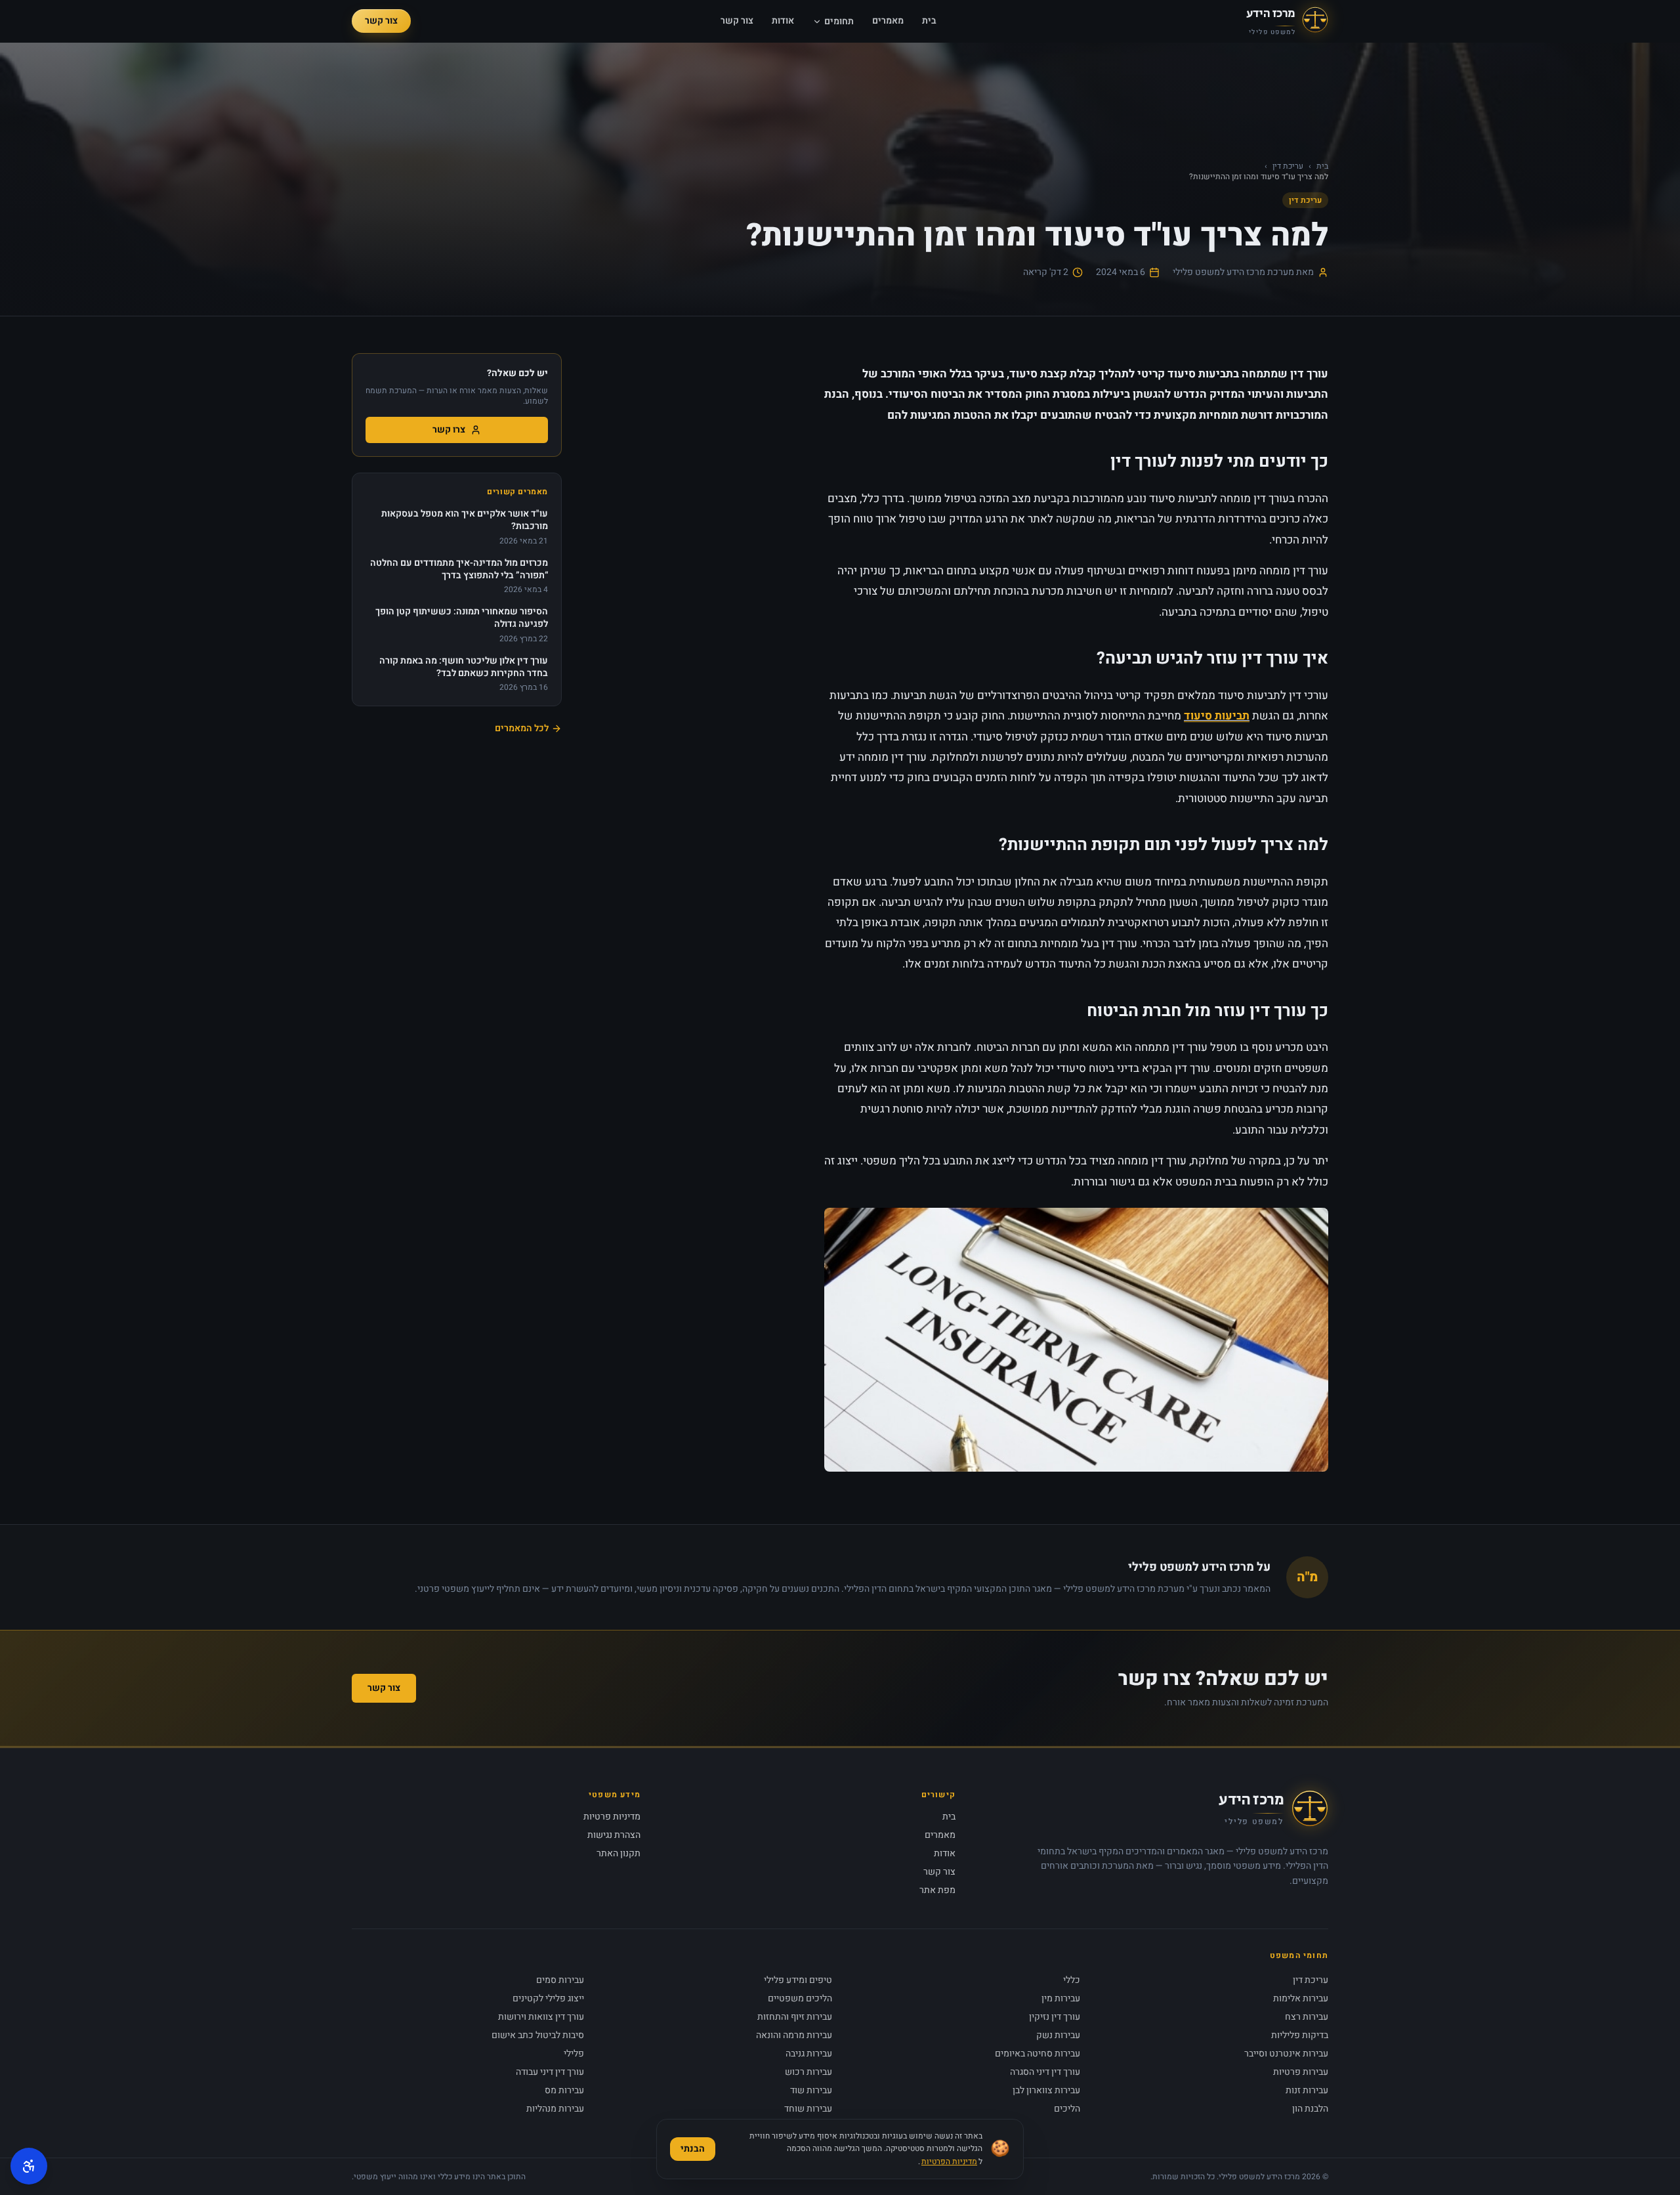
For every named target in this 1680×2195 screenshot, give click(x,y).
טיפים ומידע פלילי (798, 1980)
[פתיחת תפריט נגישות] (29, 2166)
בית (929, 21)
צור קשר (737, 21)
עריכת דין (1288, 166)
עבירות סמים (560, 1980)
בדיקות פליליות (1300, 2035)
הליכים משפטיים (800, 1998)
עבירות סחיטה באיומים (1038, 2054)
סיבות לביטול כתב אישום (538, 2035)
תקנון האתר (619, 1853)
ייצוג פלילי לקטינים (548, 1998)
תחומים (839, 22)
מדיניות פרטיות (612, 1817)
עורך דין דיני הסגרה (1045, 2072)
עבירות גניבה (809, 2054)
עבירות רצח (1307, 2017)
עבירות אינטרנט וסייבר (1286, 2054)
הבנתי (693, 2149)
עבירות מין (1061, 1998)
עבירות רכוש (808, 2072)
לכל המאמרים (522, 729)
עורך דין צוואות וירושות (541, 2017)
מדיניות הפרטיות (949, 2162)
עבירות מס (564, 2090)
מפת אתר (937, 1890)
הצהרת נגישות (614, 1835)
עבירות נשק (1058, 2035)
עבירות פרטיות (1301, 2072)
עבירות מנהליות (555, 2109)
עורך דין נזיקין (1055, 2017)
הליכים (1067, 2109)
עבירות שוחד (808, 2109)
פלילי (574, 2054)
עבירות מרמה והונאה (794, 2035)
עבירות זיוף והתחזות (795, 2017)
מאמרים (888, 21)
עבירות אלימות (1301, 1998)
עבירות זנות (1307, 2090)
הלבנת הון (1310, 2109)
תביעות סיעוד (1217, 716)
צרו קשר (449, 430)
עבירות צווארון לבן (1046, 2090)
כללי (1072, 1980)
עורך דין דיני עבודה (550, 2072)
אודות (783, 21)
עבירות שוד (811, 2090)
